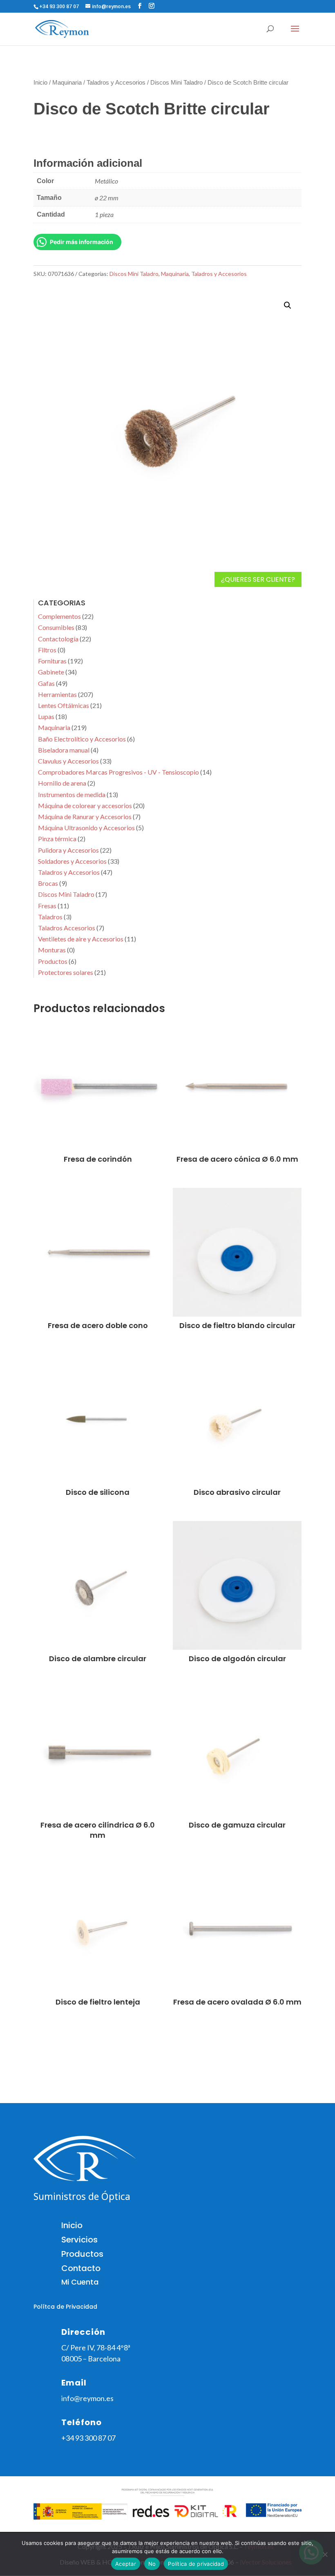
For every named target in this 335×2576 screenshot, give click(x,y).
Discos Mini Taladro (176, 83)
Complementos (59, 616)
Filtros (47, 650)
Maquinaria (67, 83)
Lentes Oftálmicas (64, 705)
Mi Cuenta (80, 2282)
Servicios (79, 2240)
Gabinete (51, 672)
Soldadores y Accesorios (72, 861)
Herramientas (57, 694)
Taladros (50, 917)
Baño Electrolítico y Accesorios (82, 739)
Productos (53, 961)
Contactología (58, 639)
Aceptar (126, 2564)
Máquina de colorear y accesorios (85, 805)
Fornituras (52, 661)
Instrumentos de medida (72, 794)
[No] (325, 2554)
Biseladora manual (64, 750)
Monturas (52, 950)
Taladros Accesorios (67, 928)
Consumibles (56, 627)
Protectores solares (66, 972)
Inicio (40, 83)
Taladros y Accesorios (116, 83)
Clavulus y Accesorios (68, 761)
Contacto (81, 2268)
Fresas (47, 906)
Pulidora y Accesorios (68, 850)
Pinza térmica (57, 839)
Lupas (46, 716)
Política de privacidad (196, 2564)
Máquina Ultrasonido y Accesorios (86, 828)
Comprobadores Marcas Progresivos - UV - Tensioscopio (118, 772)
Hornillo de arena (62, 783)
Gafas (46, 683)
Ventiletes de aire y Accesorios (81, 939)
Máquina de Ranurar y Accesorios (85, 816)
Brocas (48, 883)
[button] (288, 305)
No (152, 2564)
